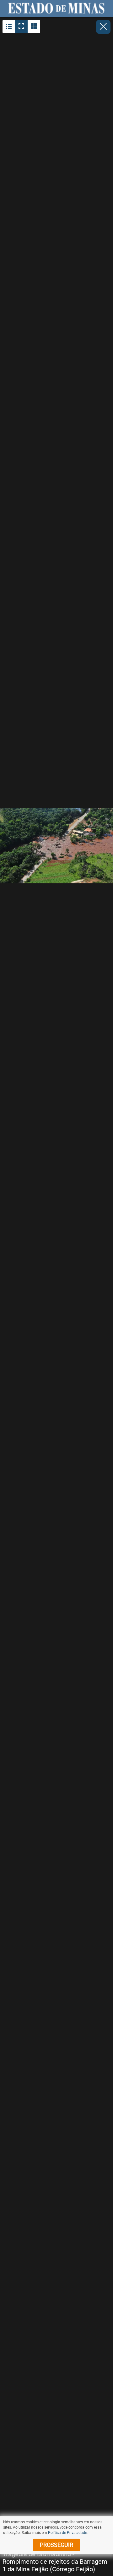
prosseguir (56, 2545)
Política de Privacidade (67, 2532)
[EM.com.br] (56, 8)
